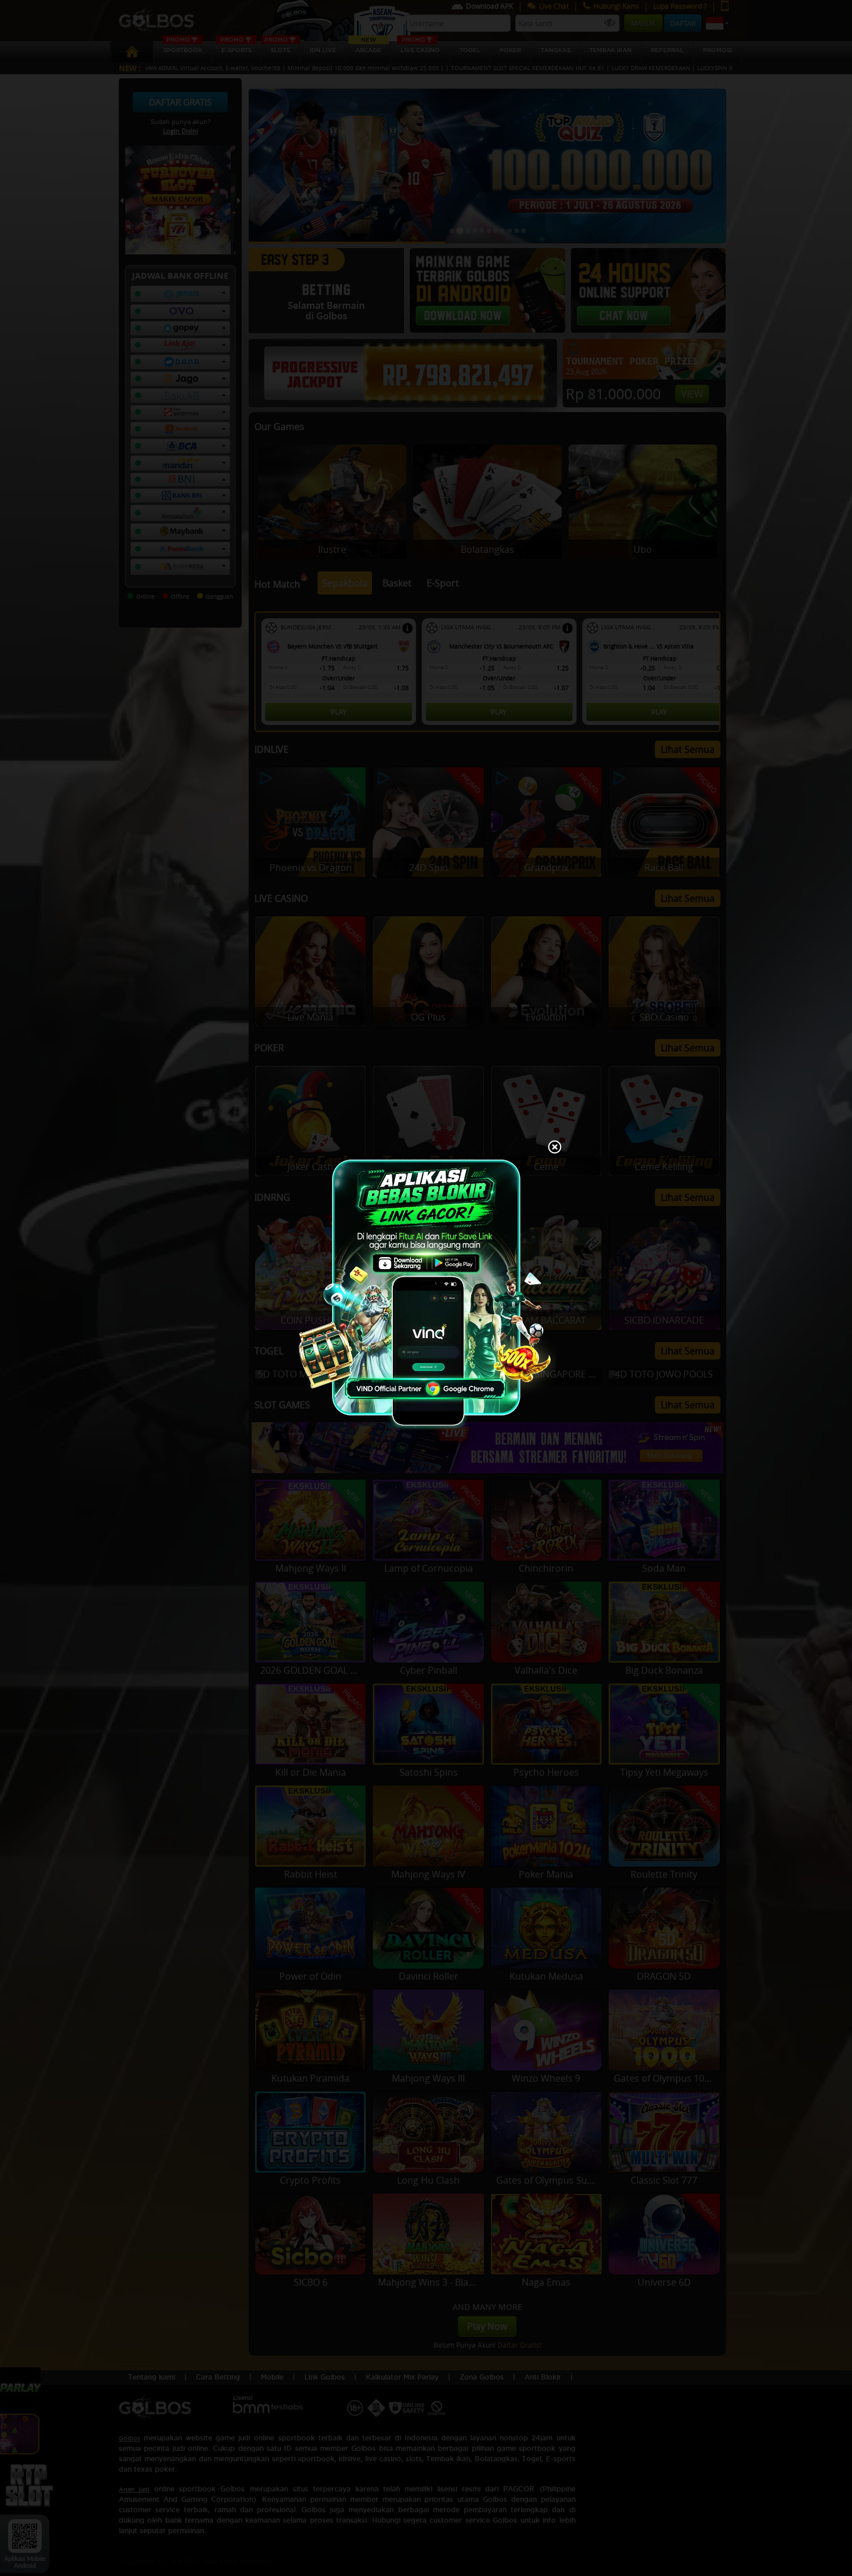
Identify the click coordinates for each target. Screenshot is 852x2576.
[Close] (555, 1148)
